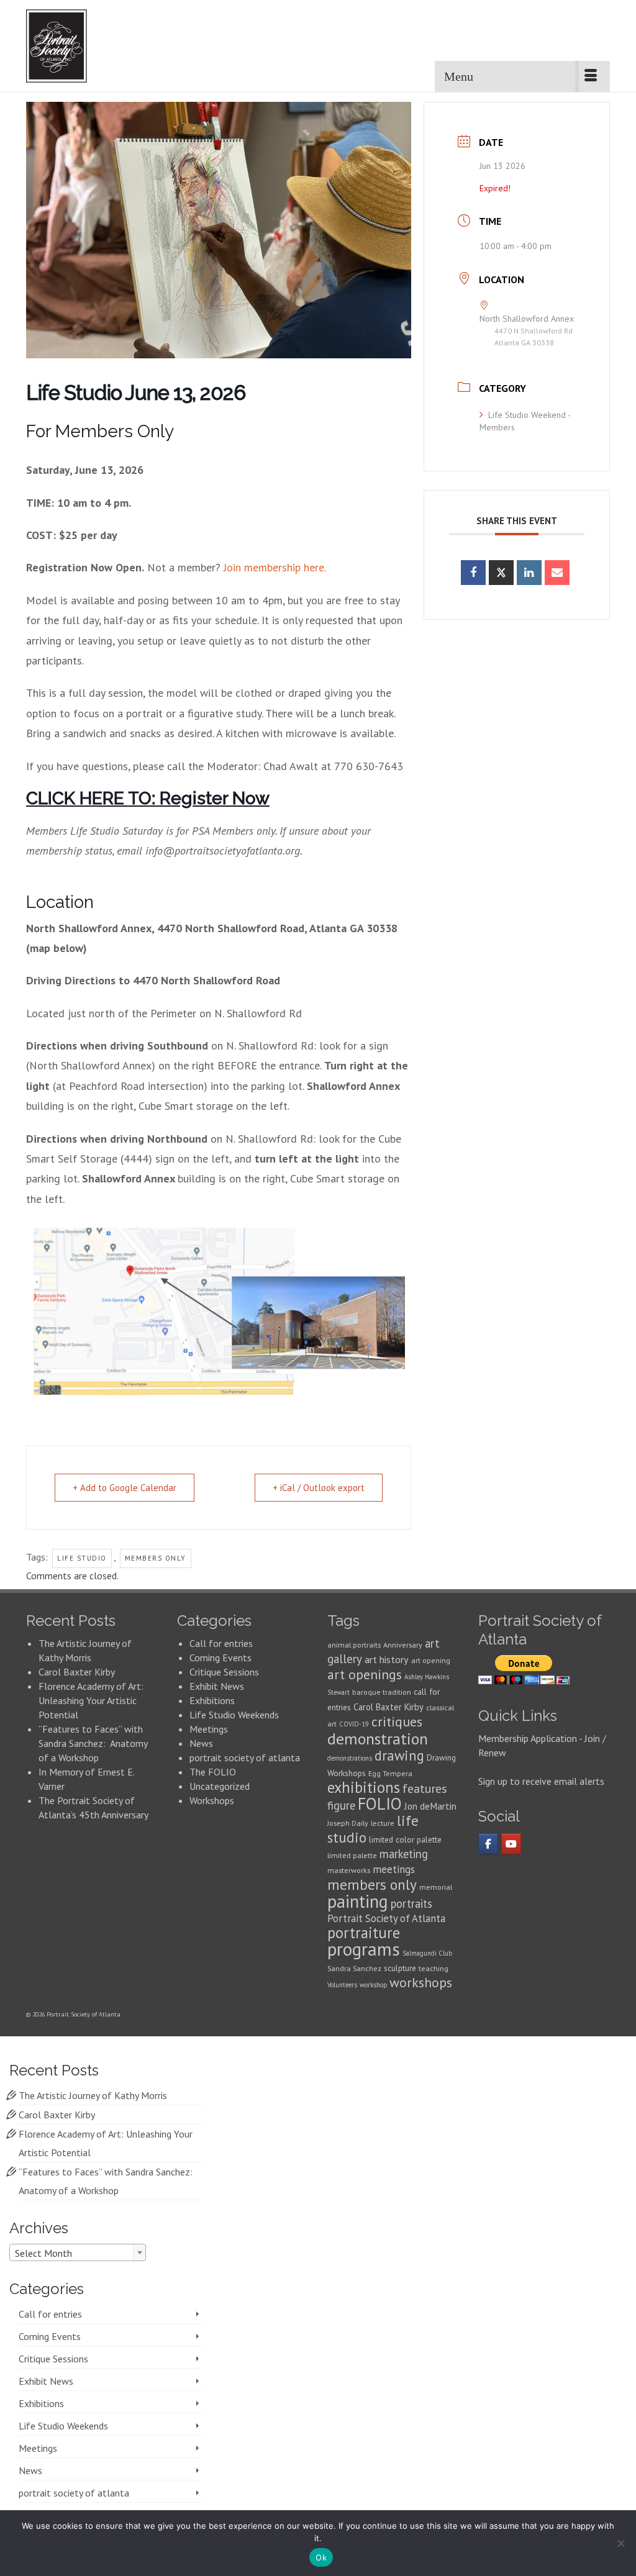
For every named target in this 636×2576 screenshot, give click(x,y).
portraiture (364, 1933)
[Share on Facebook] (473, 573)
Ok (321, 2557)
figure (341, 1805)
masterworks (349, 1870)
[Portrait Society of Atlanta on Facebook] (488, 1844)
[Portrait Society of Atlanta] (77, 46)
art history (387, 1659)
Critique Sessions (224, 1672)
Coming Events (220, 1658)
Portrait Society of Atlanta (386, 1918)
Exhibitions (212, 1700)
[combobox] (78, 2252)
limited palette (352, 1855)
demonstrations (350, 1758)
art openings (365, 1674)
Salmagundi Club (427, 1953)
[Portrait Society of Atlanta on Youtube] (511, 1844)
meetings (394, 1869)
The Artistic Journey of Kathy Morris (94, 2095)
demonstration (378, 1739)
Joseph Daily (348, 1823)
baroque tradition (382, 1692)
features (425, 1788)
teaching (434, 1968)
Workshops (212, 1800)
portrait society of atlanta (245, 1757)
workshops (421, 1982)
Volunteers (342, 1985)
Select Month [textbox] (43, 2253)
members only (156, 1558)
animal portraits (354, 1645)
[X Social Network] (501, 573)
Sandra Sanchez (354, 1968)
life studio (82, 1558)
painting (358, 1901)
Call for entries (221, 1643)
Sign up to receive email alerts (541, 1781)
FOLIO (380, 1803)
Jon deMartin (430, 1806)
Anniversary (403, 1645)
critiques (397, 1721)
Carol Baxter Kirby (77, 1672)
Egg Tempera (390, 1773)
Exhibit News (217, 1686)
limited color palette (405, 1839)
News (201, 1743)
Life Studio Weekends (234, 1715)
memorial (436, 1887)
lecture (383, 1823)
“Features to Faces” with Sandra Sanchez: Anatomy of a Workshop (93, 1743)
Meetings (209, 1729)
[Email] (557, 573)
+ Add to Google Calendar (125, 1488)
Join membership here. (275, 567)
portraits (411, 1903)
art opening (431, 1660)
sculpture (400, 1968)
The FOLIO (213, 1772)
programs (364, 1949)
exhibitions (364, 1787)
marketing (404, 1854)
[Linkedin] (529, 573)
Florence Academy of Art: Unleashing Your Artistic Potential (91, 1700)
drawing (399, 1755)
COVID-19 (354, 1724)
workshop (373, 1985)
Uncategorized (220, 1786)
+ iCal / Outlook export (319, 1488)
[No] (620, 2543)
